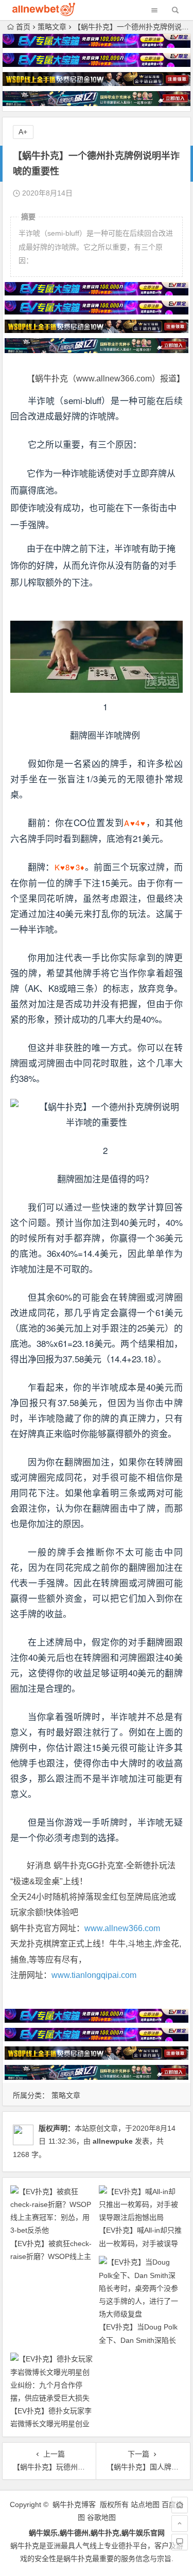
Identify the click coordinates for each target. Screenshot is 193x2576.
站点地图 (145, 2504)
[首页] (180, 2505)
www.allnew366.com (122, 1928)
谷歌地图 (101, 2517)
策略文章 (52, 27)
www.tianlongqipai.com (94, 1975)
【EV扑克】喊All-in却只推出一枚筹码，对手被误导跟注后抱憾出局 (140, 2243)
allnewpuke (113, 2141)
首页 (23, 27)
